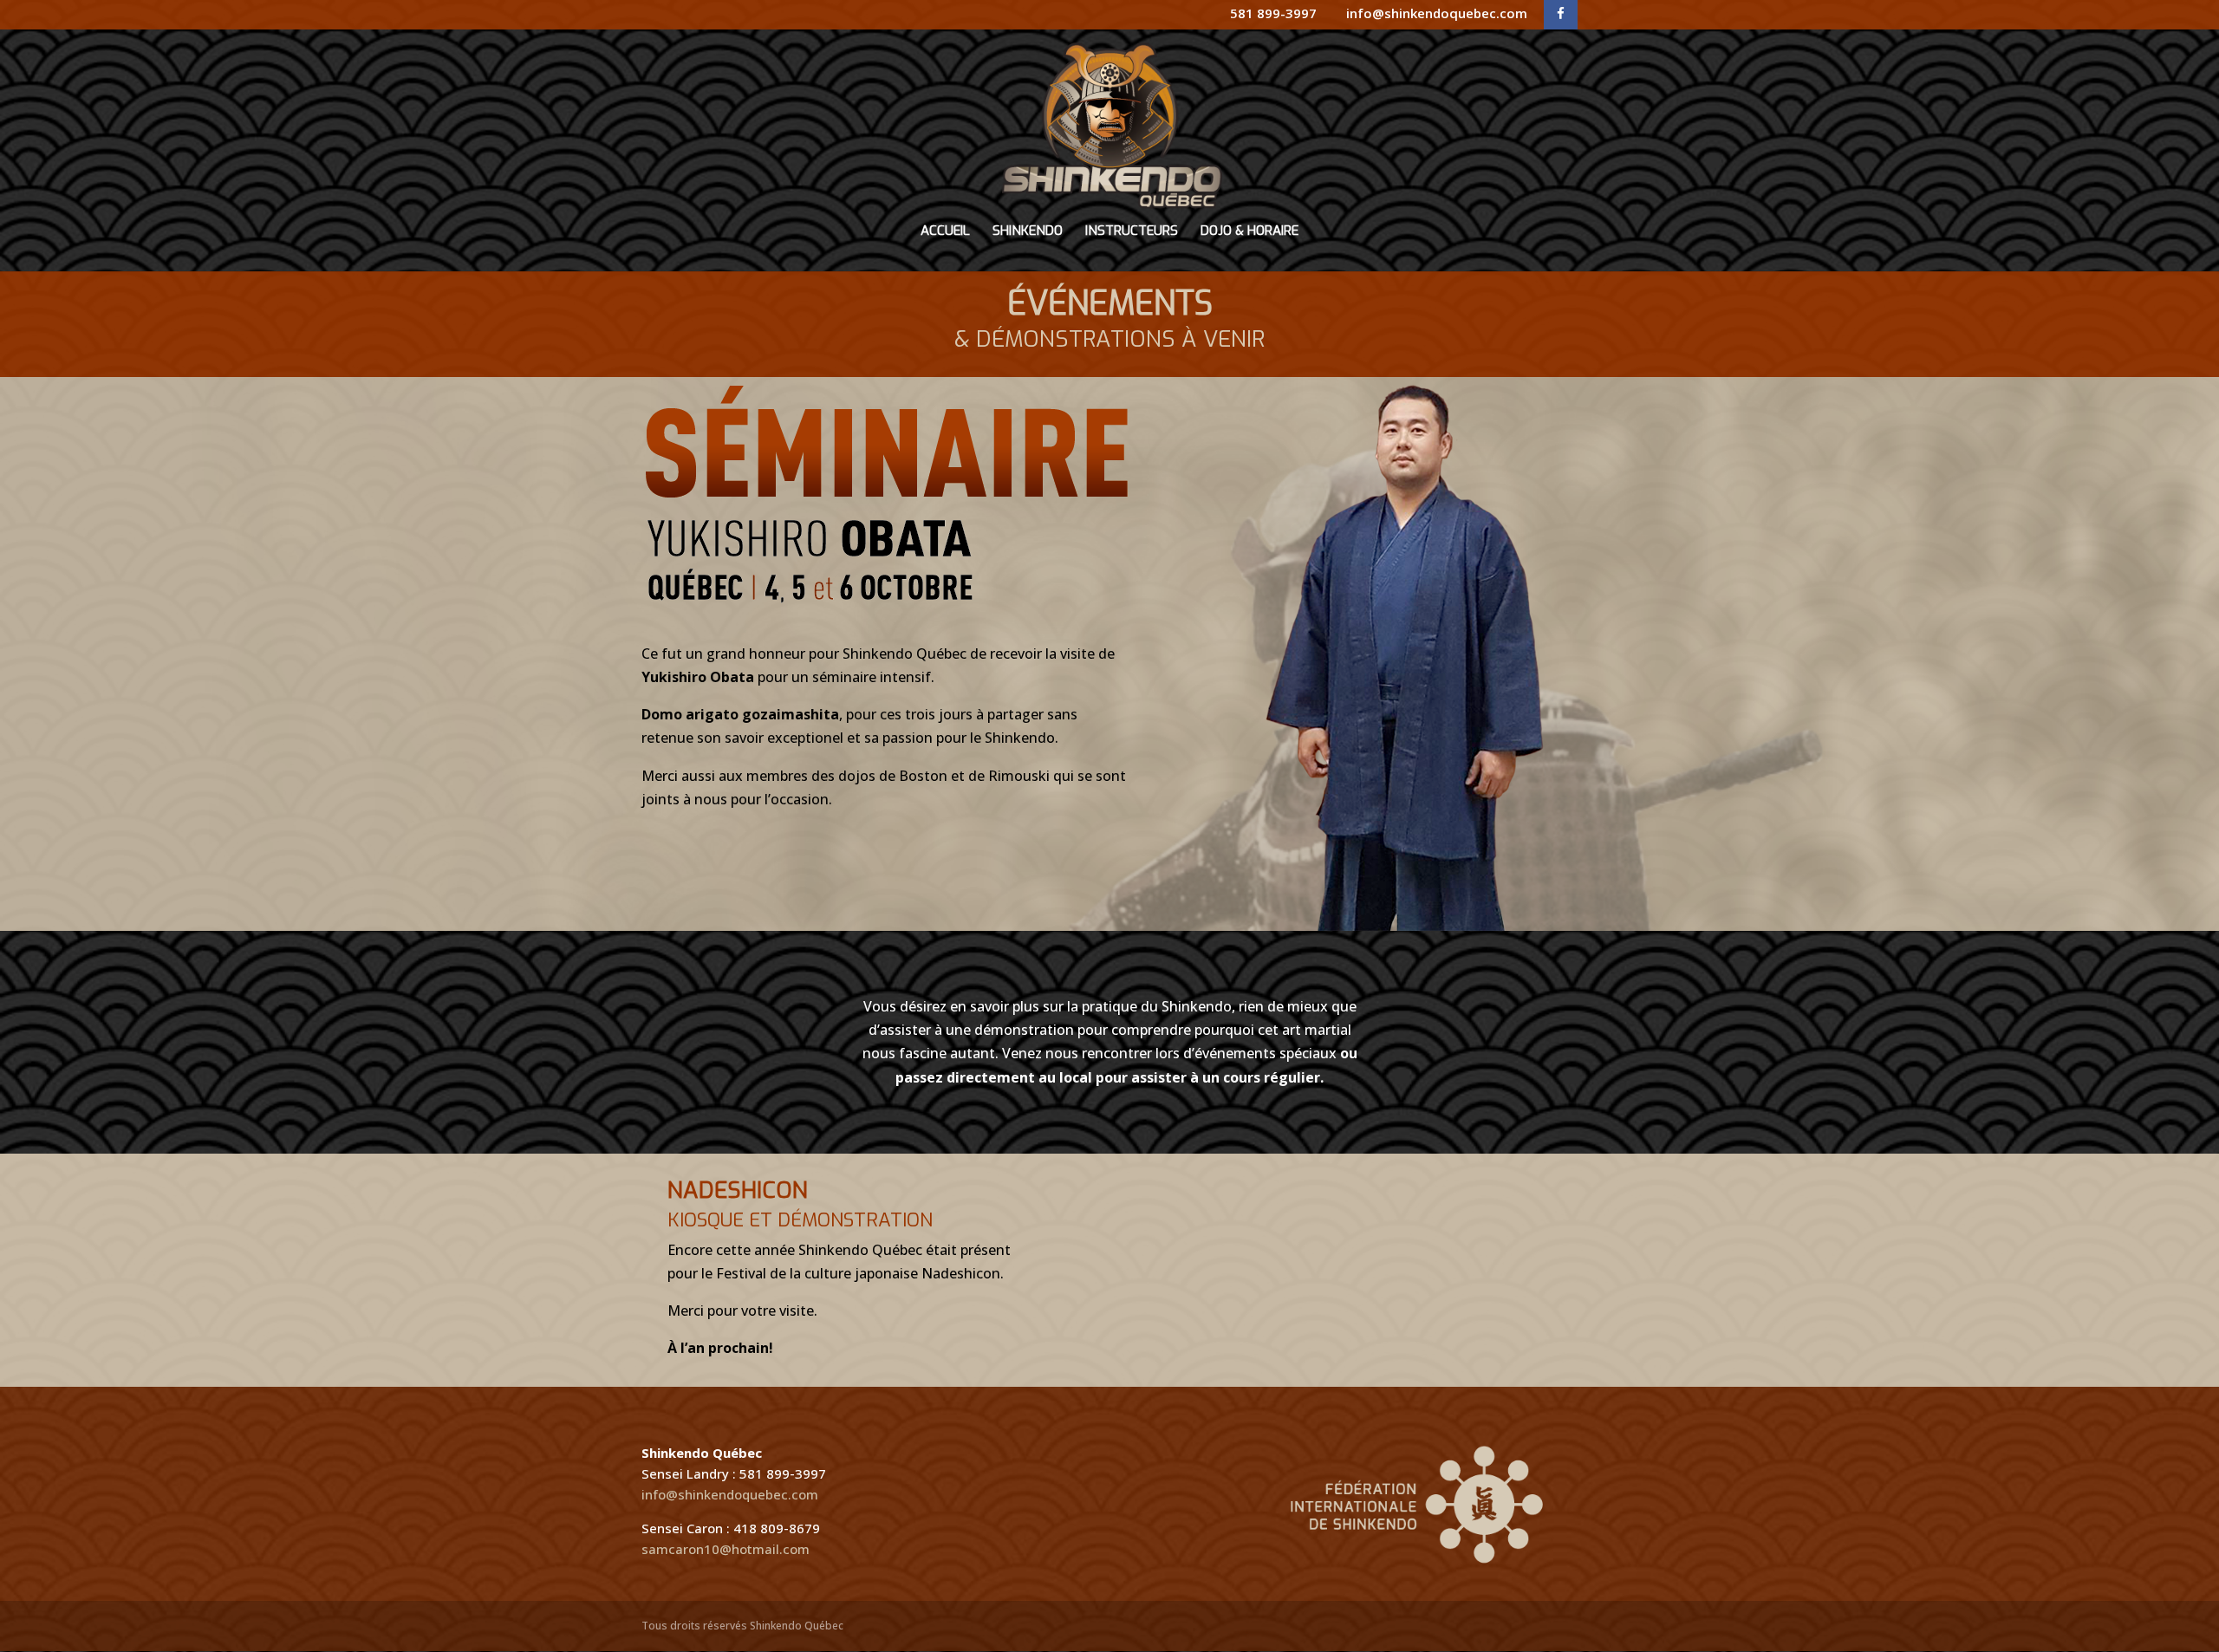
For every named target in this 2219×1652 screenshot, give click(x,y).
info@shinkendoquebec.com (1437, 13)
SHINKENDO (1028, 232)
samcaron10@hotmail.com (726, 1549)
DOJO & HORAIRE (1249, 232)
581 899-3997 (1273, 13)
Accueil (945, 232)
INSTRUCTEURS (1132, 232)
